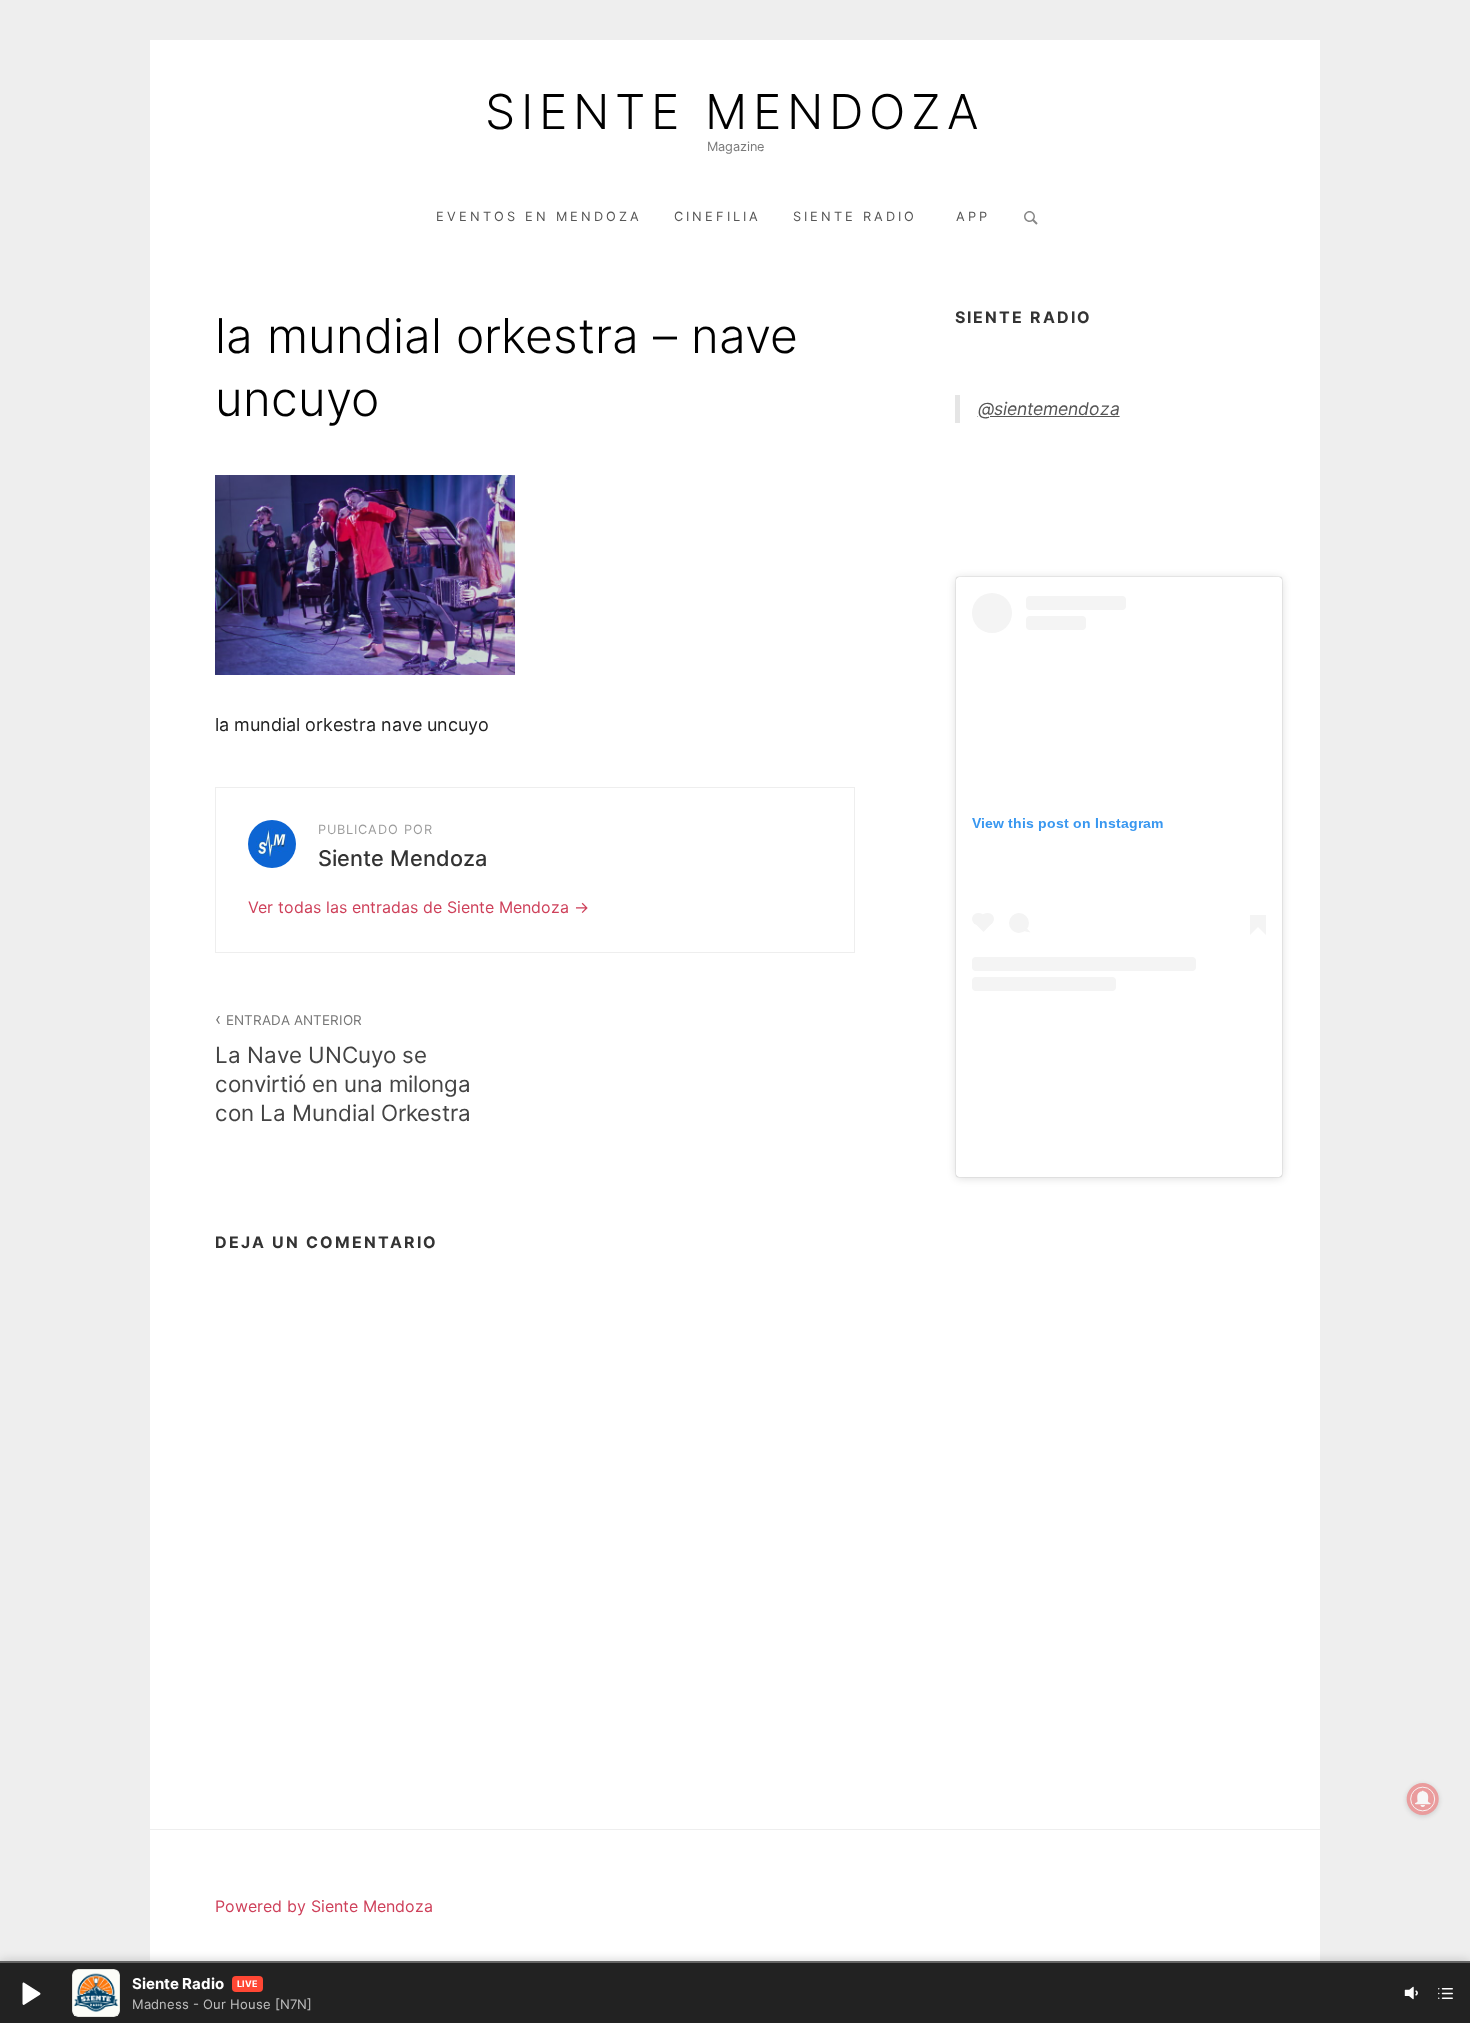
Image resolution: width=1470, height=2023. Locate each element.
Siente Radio (858, 216)
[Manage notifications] (1423, 1799)
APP (973, 216)
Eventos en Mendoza (539, 216)
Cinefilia (717, 216)
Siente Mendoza (735, 112)
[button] (30, 1993)
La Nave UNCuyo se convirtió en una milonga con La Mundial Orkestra (343, 1069)
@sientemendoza (1049, 408)
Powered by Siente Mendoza (324, 1906)
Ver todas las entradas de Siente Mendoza (411, 907)
